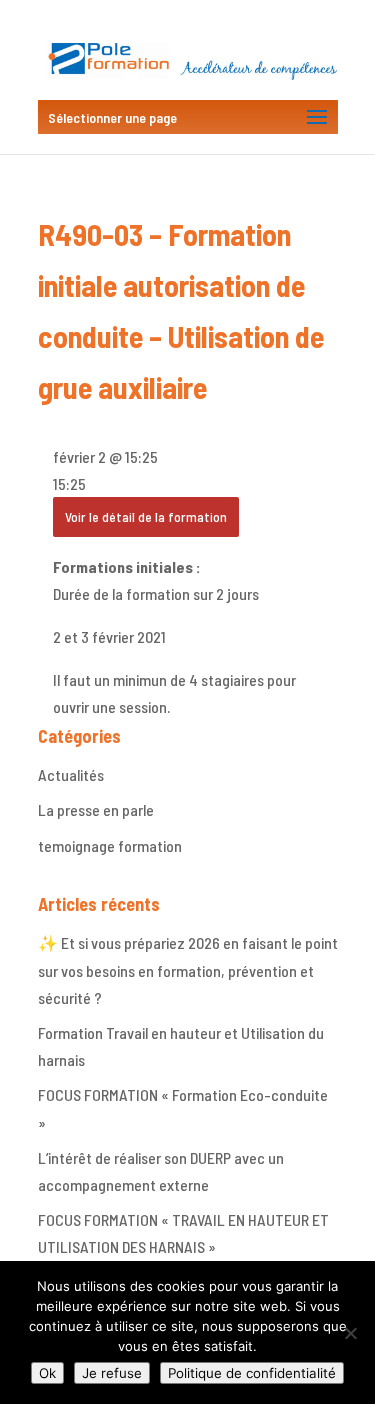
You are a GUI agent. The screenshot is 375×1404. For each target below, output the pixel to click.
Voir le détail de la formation (146, 516)
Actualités (71, 774)
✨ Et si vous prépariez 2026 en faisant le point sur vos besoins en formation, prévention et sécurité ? (188, 969)
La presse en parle (96, 809)
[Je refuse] (350, 1333)
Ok (47, 1373)
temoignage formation (110, 845)
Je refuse (112, 1373)
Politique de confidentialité (252, 1373)
